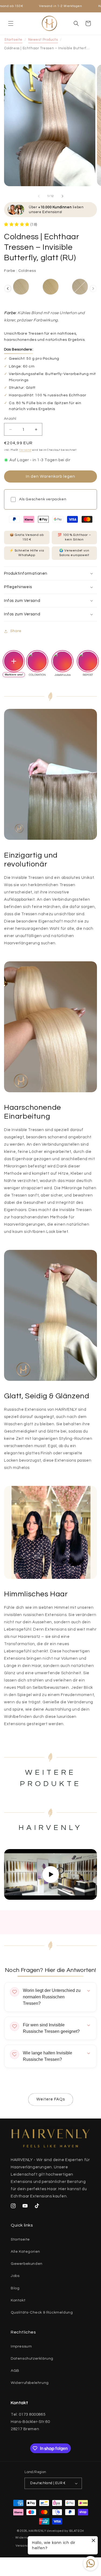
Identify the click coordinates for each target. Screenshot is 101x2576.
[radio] (21, 287)
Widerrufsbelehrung (30, 2383)
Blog (15, 2288)
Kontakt (18, 2300)
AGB (15, 2371)
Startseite (13, 40)
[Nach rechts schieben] (62, 196)
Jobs (15, 2276)
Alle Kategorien (25, 2252)
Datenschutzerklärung (32, 2359)
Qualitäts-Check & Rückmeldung (42, 2312)
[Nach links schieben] (39, 196)
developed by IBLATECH (65, 2531)
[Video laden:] (50, 1874)
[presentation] (8, 289)
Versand (25, 450)
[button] (11, 23)
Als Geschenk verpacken (43, 499)
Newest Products (43, 40)
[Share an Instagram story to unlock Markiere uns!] (14, 661)
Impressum (21, 2346)
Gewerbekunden (27, 2264)
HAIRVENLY (37, 2531)
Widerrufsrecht (27, 2538)
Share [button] (16, 631)
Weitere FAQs (51, 2099)
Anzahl (10, 419)
